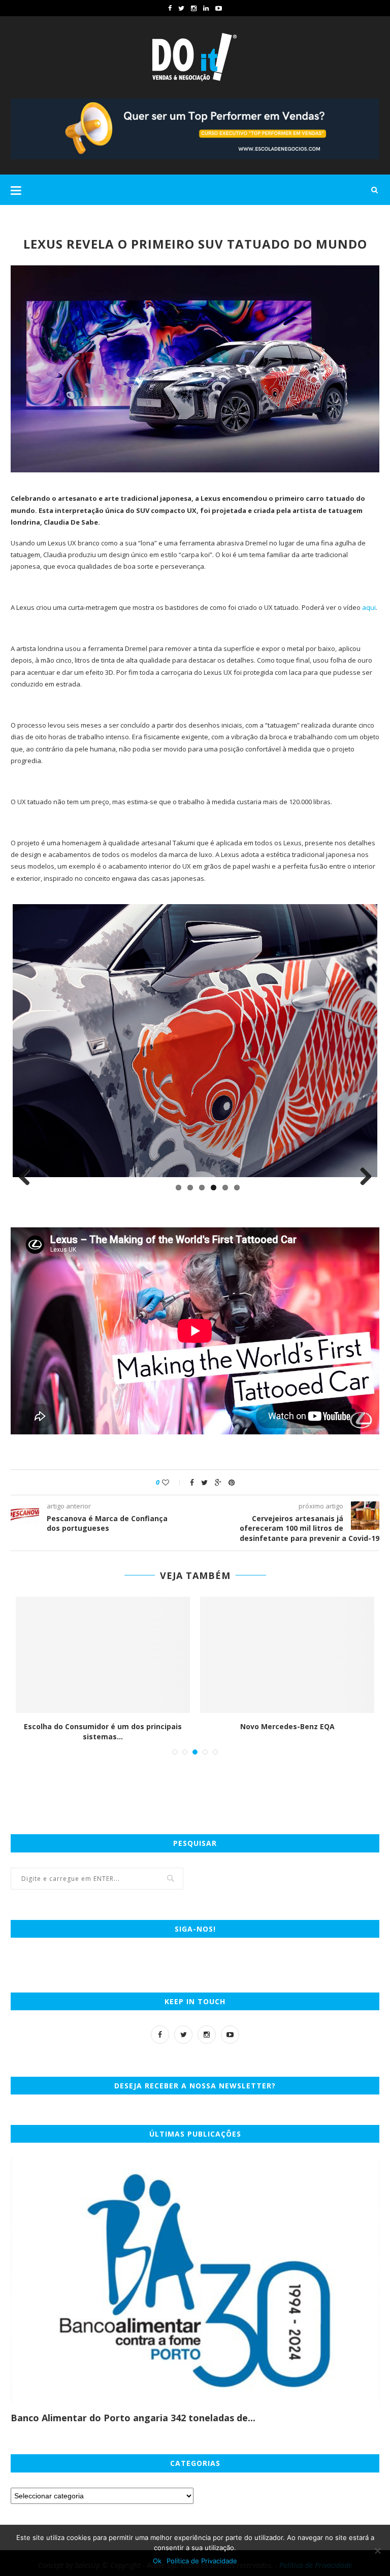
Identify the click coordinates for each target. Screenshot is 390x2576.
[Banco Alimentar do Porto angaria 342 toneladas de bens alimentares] (195, 2277)
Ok (157, 2561)
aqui (369, 607)
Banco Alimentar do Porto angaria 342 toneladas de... (133, 2414)
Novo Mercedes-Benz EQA (287, 1722)
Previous (28, 1177)
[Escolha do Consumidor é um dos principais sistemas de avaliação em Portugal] (103, 1651)
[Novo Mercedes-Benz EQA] (287, 1651)
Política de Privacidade (202, 2561)
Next (362, 1177)
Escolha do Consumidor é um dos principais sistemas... (103, 1727)
